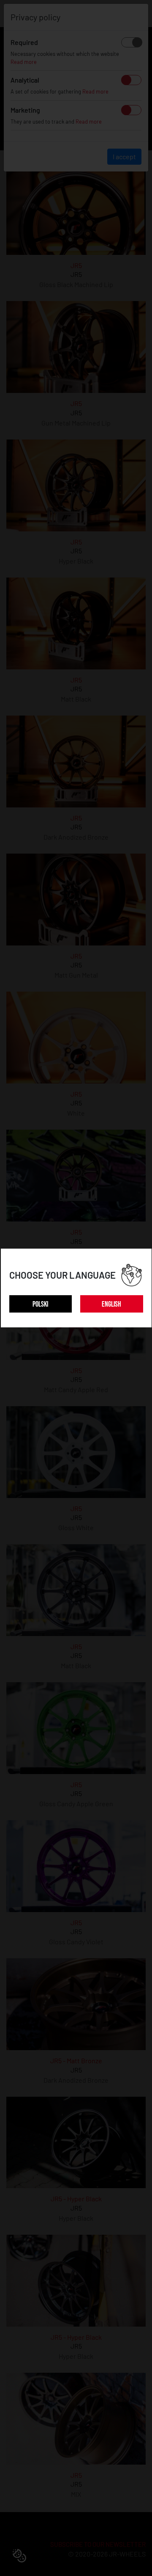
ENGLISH (111, 1304)
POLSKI (40, 1304)
